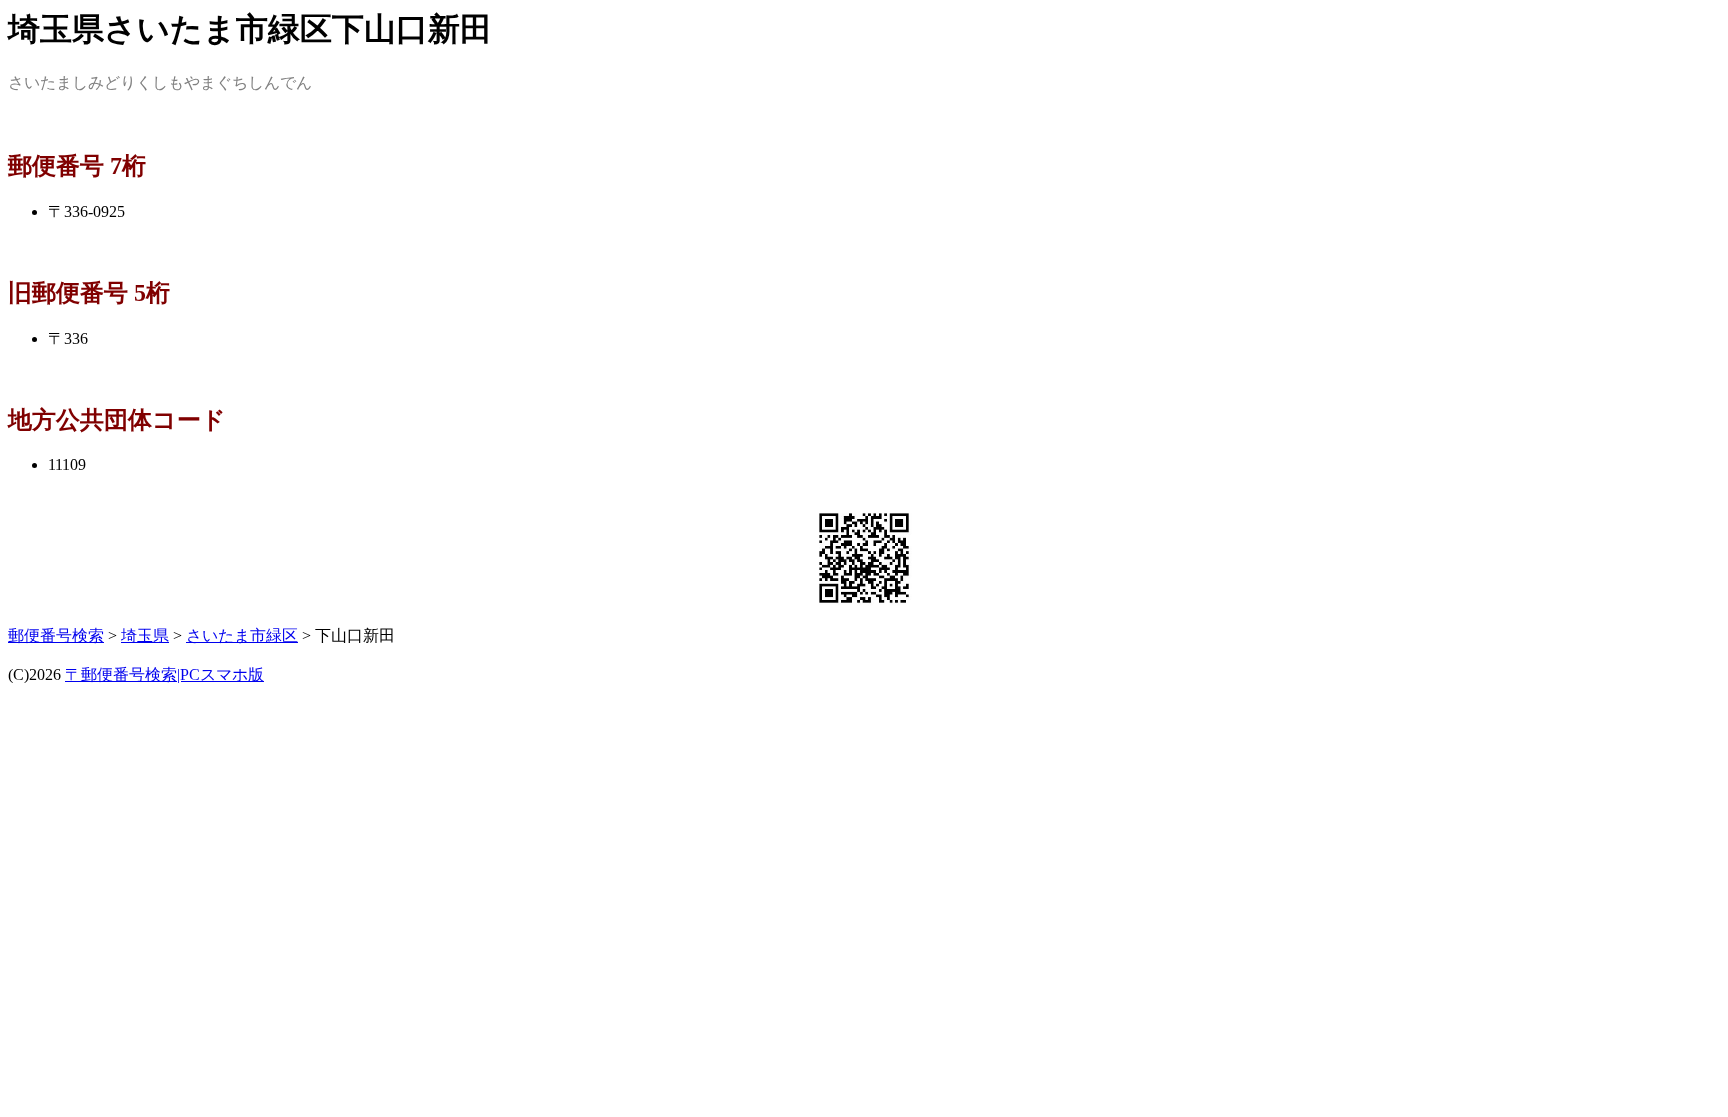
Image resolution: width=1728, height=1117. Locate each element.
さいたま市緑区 (242, 635)
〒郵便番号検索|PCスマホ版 (164, 674)
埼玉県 (145, 635)
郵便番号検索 (56, 635)
